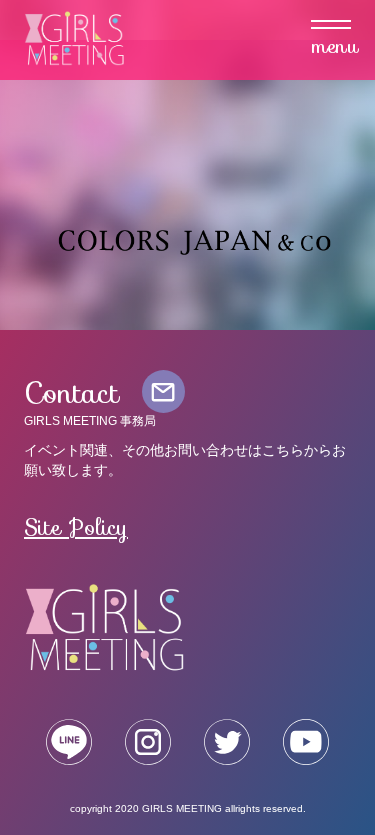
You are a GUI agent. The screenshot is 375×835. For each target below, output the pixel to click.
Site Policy (76, 527)
